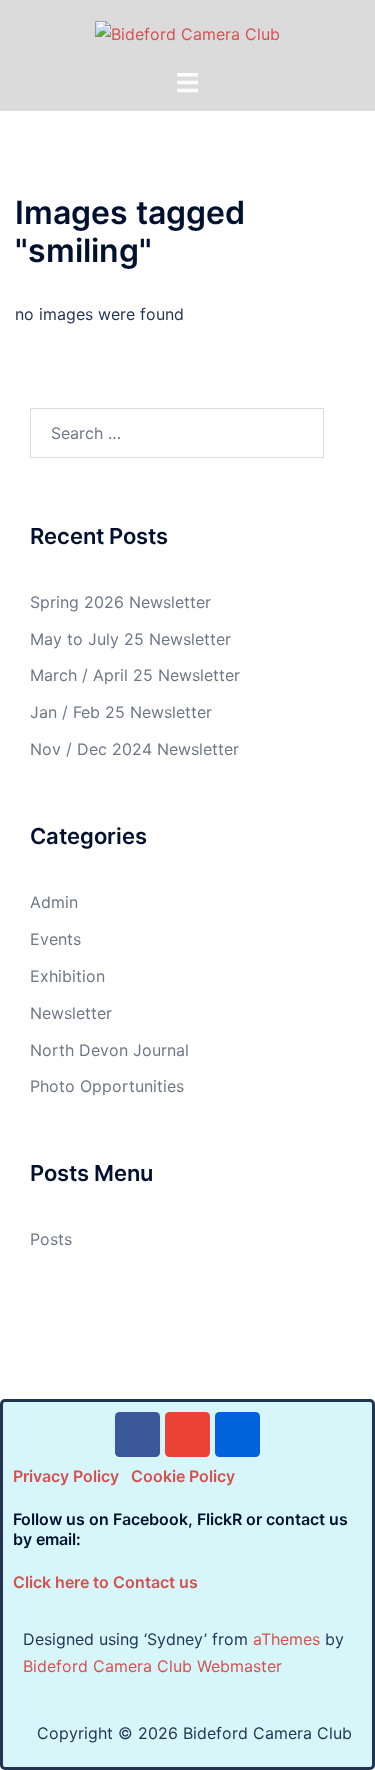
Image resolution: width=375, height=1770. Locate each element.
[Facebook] (137, 1434)
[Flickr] (237, 1434)
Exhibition (67, 976)
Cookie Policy (183, 1476)
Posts (51, 1239)
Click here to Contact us (105, 1582)
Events (55, 939)
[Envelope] (187, 1434)
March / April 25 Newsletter (135, 675)
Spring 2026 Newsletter (120, 602)
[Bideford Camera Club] (187, 33)
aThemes (286, 1639)
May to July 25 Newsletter (130, 639)
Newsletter (71, 1013)
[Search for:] (177, 433)
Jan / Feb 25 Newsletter (121, 712)
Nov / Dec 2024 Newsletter (134, 749)
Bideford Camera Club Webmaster (152, 1666)
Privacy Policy (66, 1476)
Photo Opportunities (107, 1086)
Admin (54, 902)
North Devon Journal (109, 1050)
